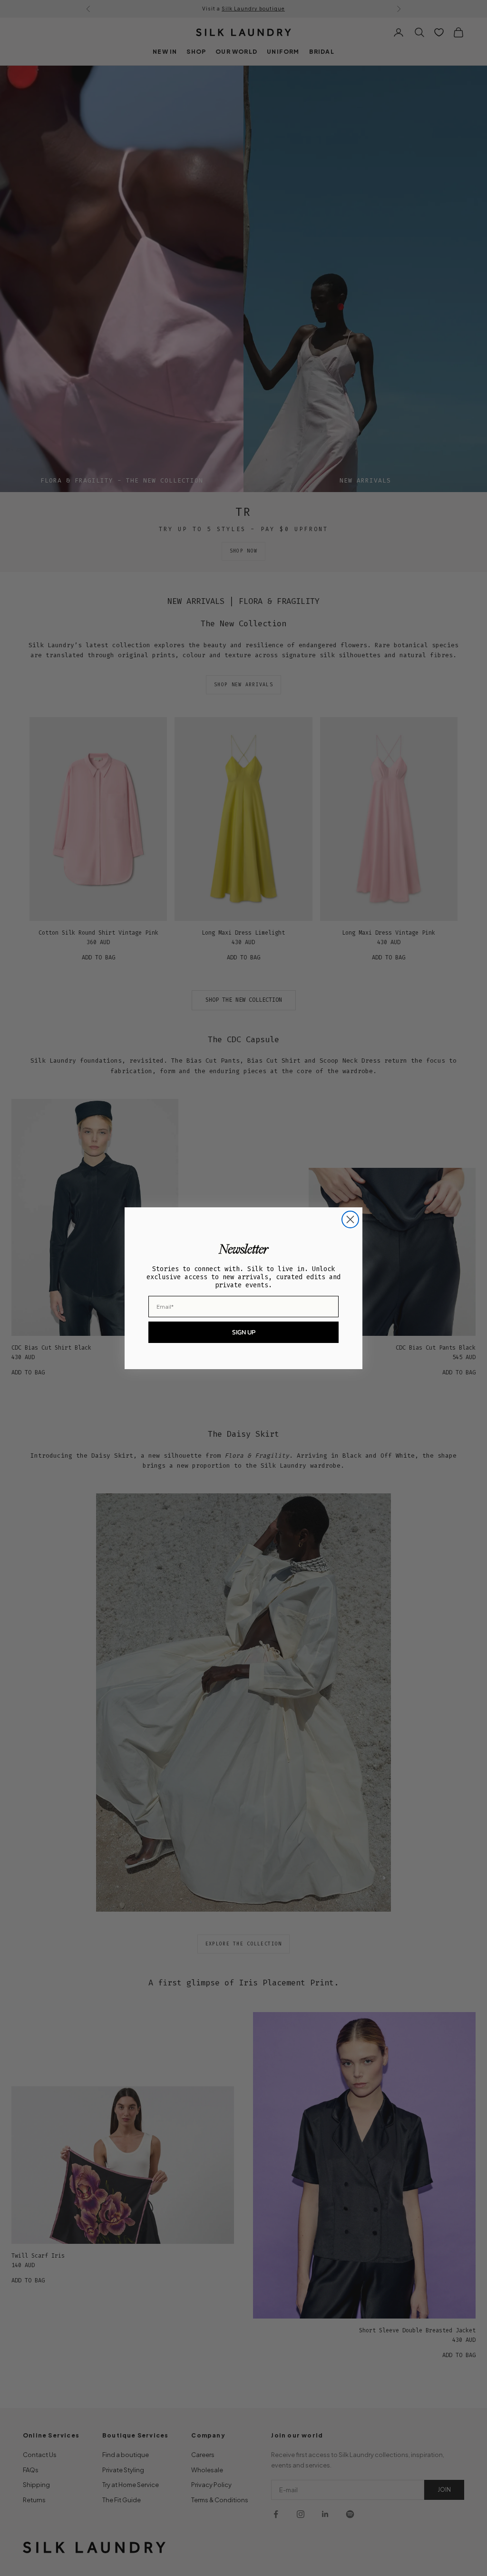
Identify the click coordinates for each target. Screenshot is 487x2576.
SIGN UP (244, 1332)
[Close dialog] (350, 1219)
